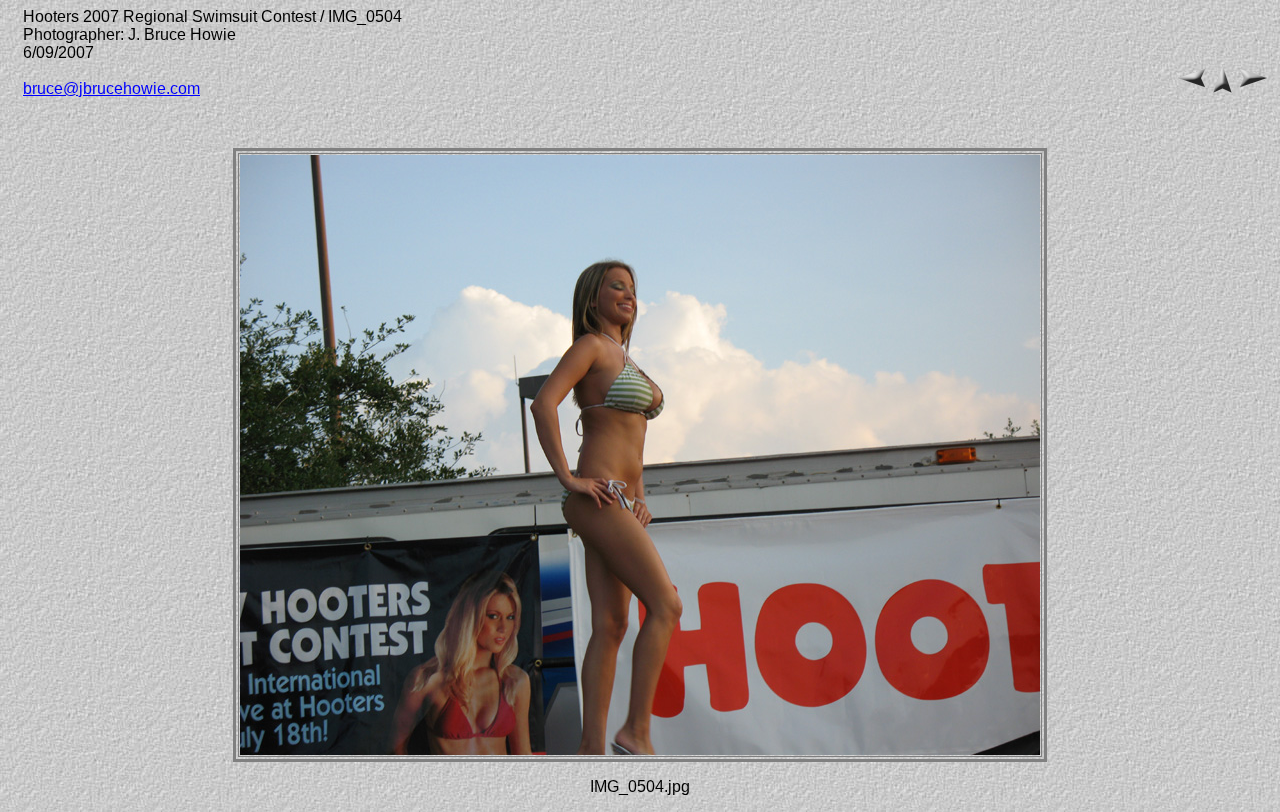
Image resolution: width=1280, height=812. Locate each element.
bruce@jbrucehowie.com (111, 88)
